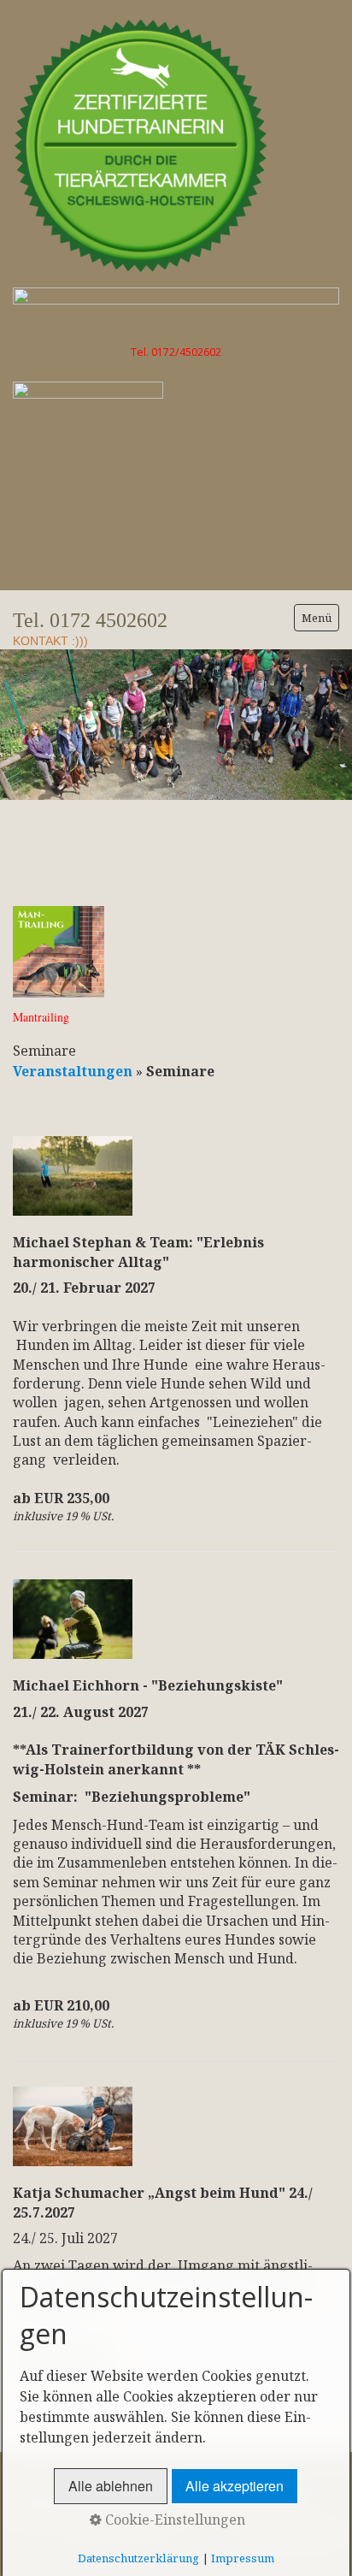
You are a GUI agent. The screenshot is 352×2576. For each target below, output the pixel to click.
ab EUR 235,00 (61, 1498)
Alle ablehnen (111, 2486)
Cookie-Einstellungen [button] (173, 2520)
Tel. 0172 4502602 (90, 620)
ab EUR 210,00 (61, 2005)
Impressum (243, 2558)
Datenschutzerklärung (138, 2558)
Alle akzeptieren (235, 2486)
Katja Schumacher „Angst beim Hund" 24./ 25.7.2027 (163, 2202)
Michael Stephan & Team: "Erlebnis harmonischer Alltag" (138, 1252)
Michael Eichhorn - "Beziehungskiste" (148, 1685)
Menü (317, 618)
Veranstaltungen (74, 1071)
